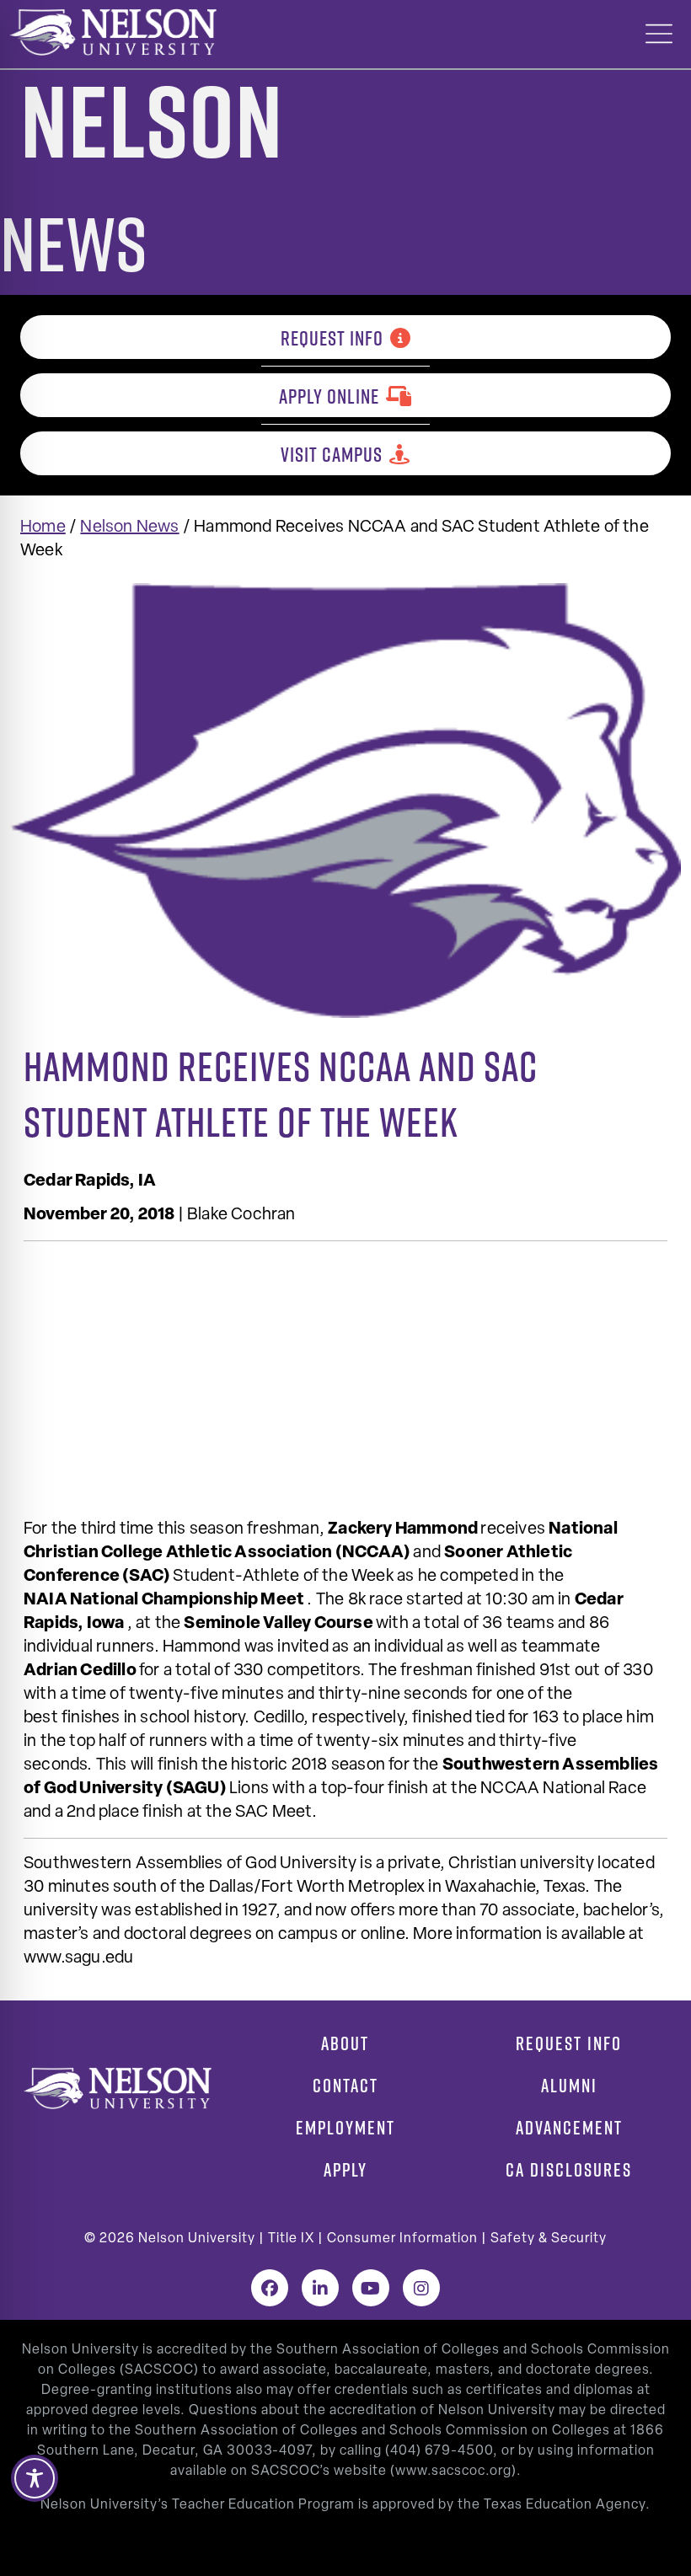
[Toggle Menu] (659, 34)
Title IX (291, 2239)
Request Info (332, 338)
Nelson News (129, 528)
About (345, 2043)
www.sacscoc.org (453, 2472)
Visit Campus (332, 454)
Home (43, 528)
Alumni (569, 2086)
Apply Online (329, 396)
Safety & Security (549, 2239)
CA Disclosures (569, 2170)
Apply (345, 2170)
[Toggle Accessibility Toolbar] (35, 2478)
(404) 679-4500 (439, 2451)
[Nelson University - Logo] (111, 32)
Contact (345, 2086)
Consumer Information (402, 2239)
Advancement (569, 2128)
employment (345, 2128)
